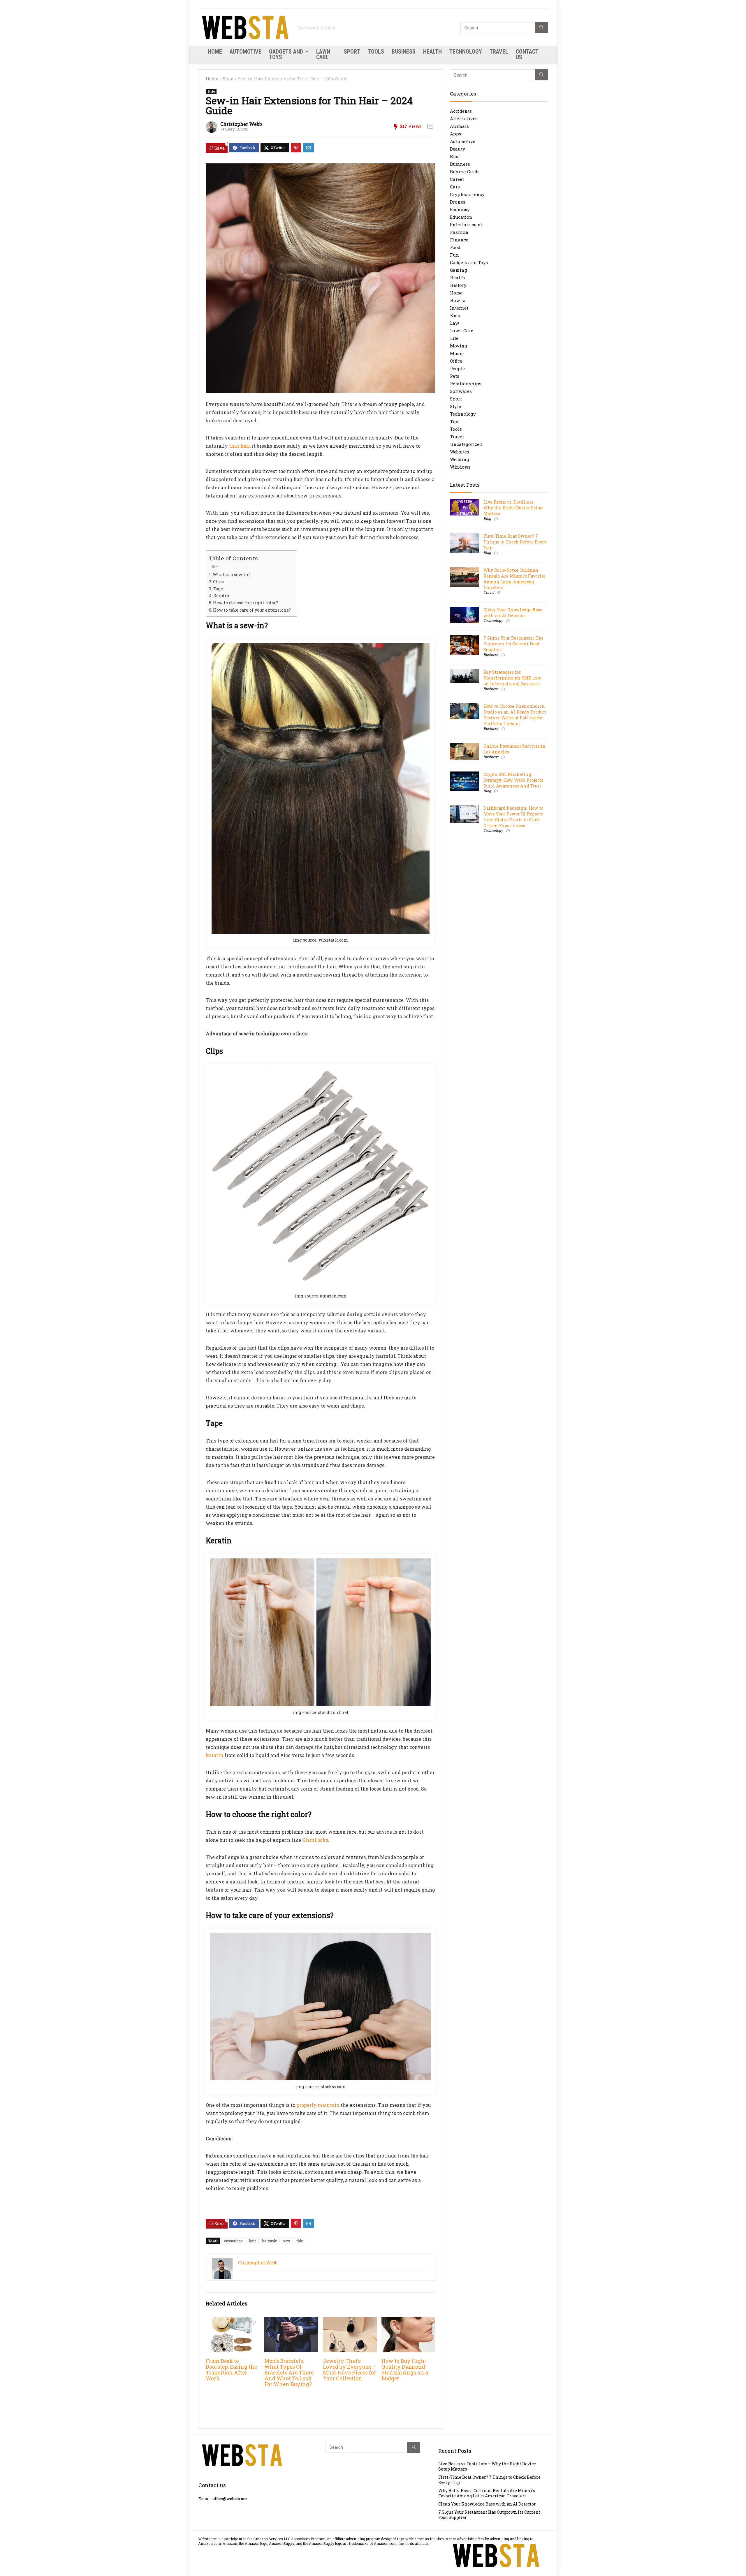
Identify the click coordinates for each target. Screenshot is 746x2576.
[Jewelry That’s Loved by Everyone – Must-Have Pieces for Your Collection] (350, 2321)
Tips (455, 421)
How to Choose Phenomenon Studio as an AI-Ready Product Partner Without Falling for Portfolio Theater (515, 715)
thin (300, 2241)
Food (455, 247)
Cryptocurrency (467, 194)
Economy (460, 209)
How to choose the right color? (246, 603)
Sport (352, 52)
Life (454, 338)
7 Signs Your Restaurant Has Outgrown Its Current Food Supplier (513, 644)
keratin (214, 1755)
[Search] (541, 28)
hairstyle (270, 2241)
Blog (455, 156)
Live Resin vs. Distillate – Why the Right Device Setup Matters (513, 508)
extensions (233, 2241)
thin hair (239, 446)
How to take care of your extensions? (252, 610)
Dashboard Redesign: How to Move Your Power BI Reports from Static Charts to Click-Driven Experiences (513, 817)
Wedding (460, 459)
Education (461, 217)
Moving (459, 346)
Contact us (527, 54)
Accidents (461, 111)
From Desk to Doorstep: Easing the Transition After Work (231, 2370)
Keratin (221, 596)
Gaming (459, 270)
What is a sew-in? (232, 574)
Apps (456, 134)
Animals (459, 126)
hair (253, 2241)
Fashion (459, 232)
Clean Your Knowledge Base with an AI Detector (513, 613)
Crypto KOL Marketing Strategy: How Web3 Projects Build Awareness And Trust (513, 780)
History (458, 285)
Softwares (461, 391)
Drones (458, 202)
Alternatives (464, 119)
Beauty (458, 149)
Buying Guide (465, 172)
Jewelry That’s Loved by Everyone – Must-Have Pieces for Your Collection (350, 2370)
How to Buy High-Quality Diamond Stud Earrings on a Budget (405, 2370)
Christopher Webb (241, 124)
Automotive (246, 52)
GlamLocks (315, 1840)
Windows (460, 467)
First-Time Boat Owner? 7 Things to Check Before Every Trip (515, 542)
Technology (466, 52)
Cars (455, 187)
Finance (459, 240)
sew (287, 2241)
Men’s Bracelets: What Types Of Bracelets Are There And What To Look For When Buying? (289, 2373)
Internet (459, 308)
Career (457, 179)
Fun (454, 255)
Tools (376, 52)
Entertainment (466, 225)
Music (457, 353)
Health (432, 52)
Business (404, 52)
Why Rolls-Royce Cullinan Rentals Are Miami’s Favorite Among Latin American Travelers (514, 579)
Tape (218, 589)
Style (228, 79)
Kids (455, 315)
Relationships (466, 384)
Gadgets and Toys (286, 54)
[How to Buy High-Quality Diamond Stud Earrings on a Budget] (408, 2321)
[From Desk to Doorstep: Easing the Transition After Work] (233, 2321)
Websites (460, 452)
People (457, 368)
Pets (455, 376)
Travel (499, 52)
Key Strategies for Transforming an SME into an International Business (512, 678)
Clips (218, 582)
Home (215, 52)
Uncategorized (466, 444)
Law (454, 323)
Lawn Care (323, 54)
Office (456, 361)
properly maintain (318, 2105)
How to (458, 300)
